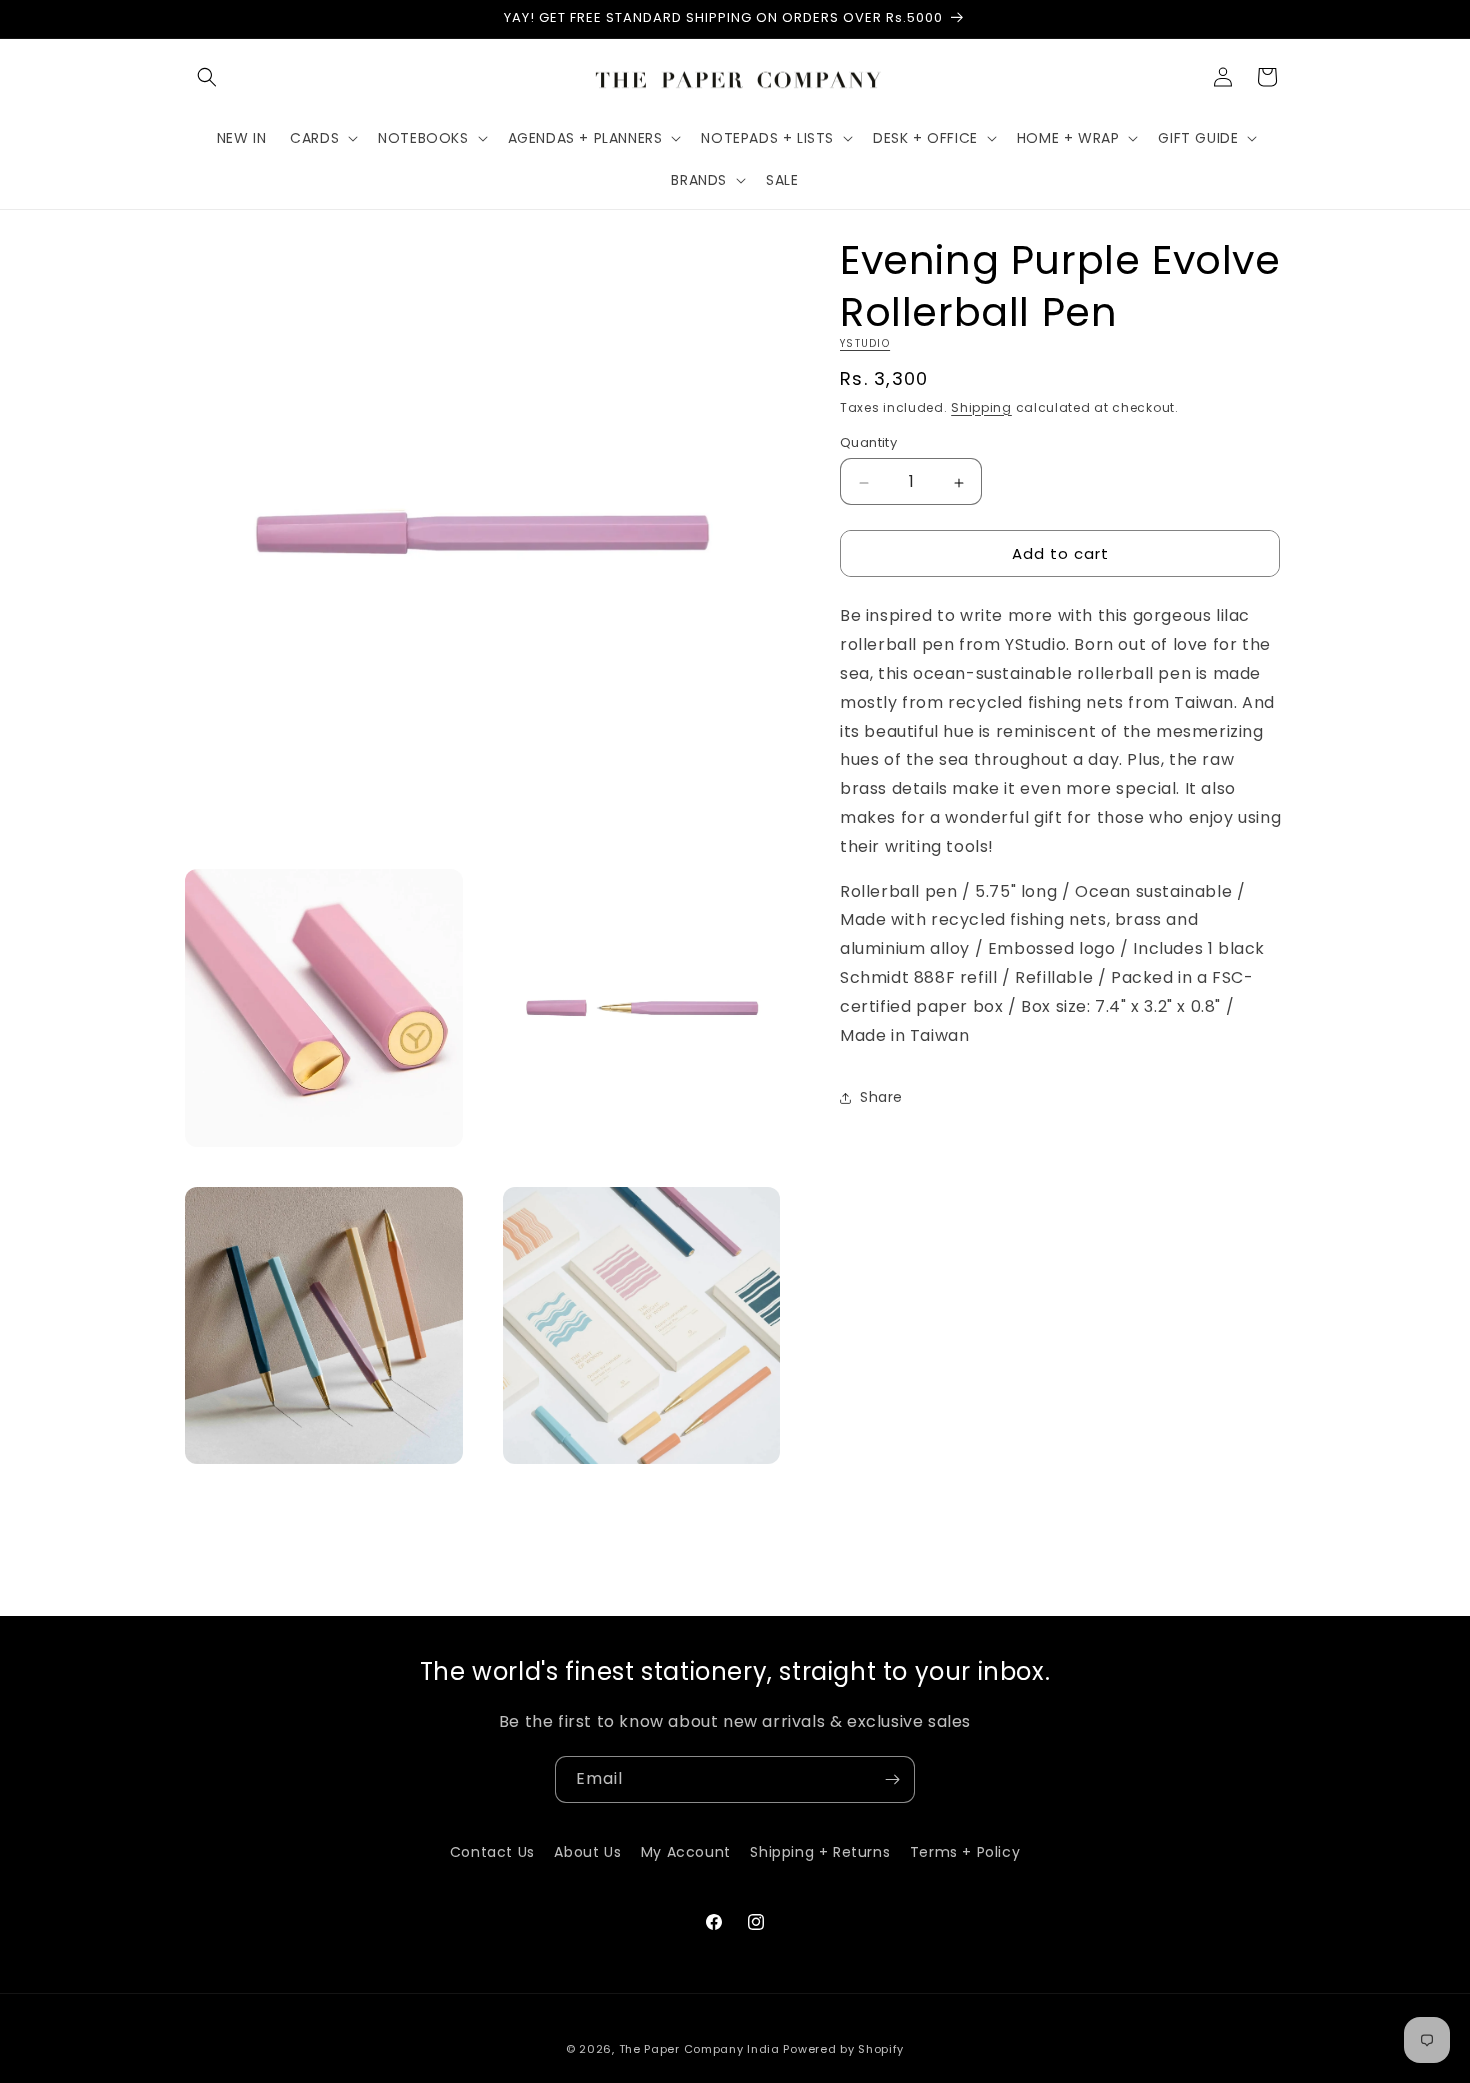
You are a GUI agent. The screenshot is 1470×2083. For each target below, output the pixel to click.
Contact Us (492, 1852)
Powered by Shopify (843, 2049)
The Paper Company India (699, 2049)
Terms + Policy (965, 1852)
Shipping (981, 407)
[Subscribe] (892, 1779)
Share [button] (881, 1098)
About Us (587, 1852)
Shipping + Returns (820, 1852)
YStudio (865, 343)
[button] (207, 77)
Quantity (868, 443)
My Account (686, 1852)
